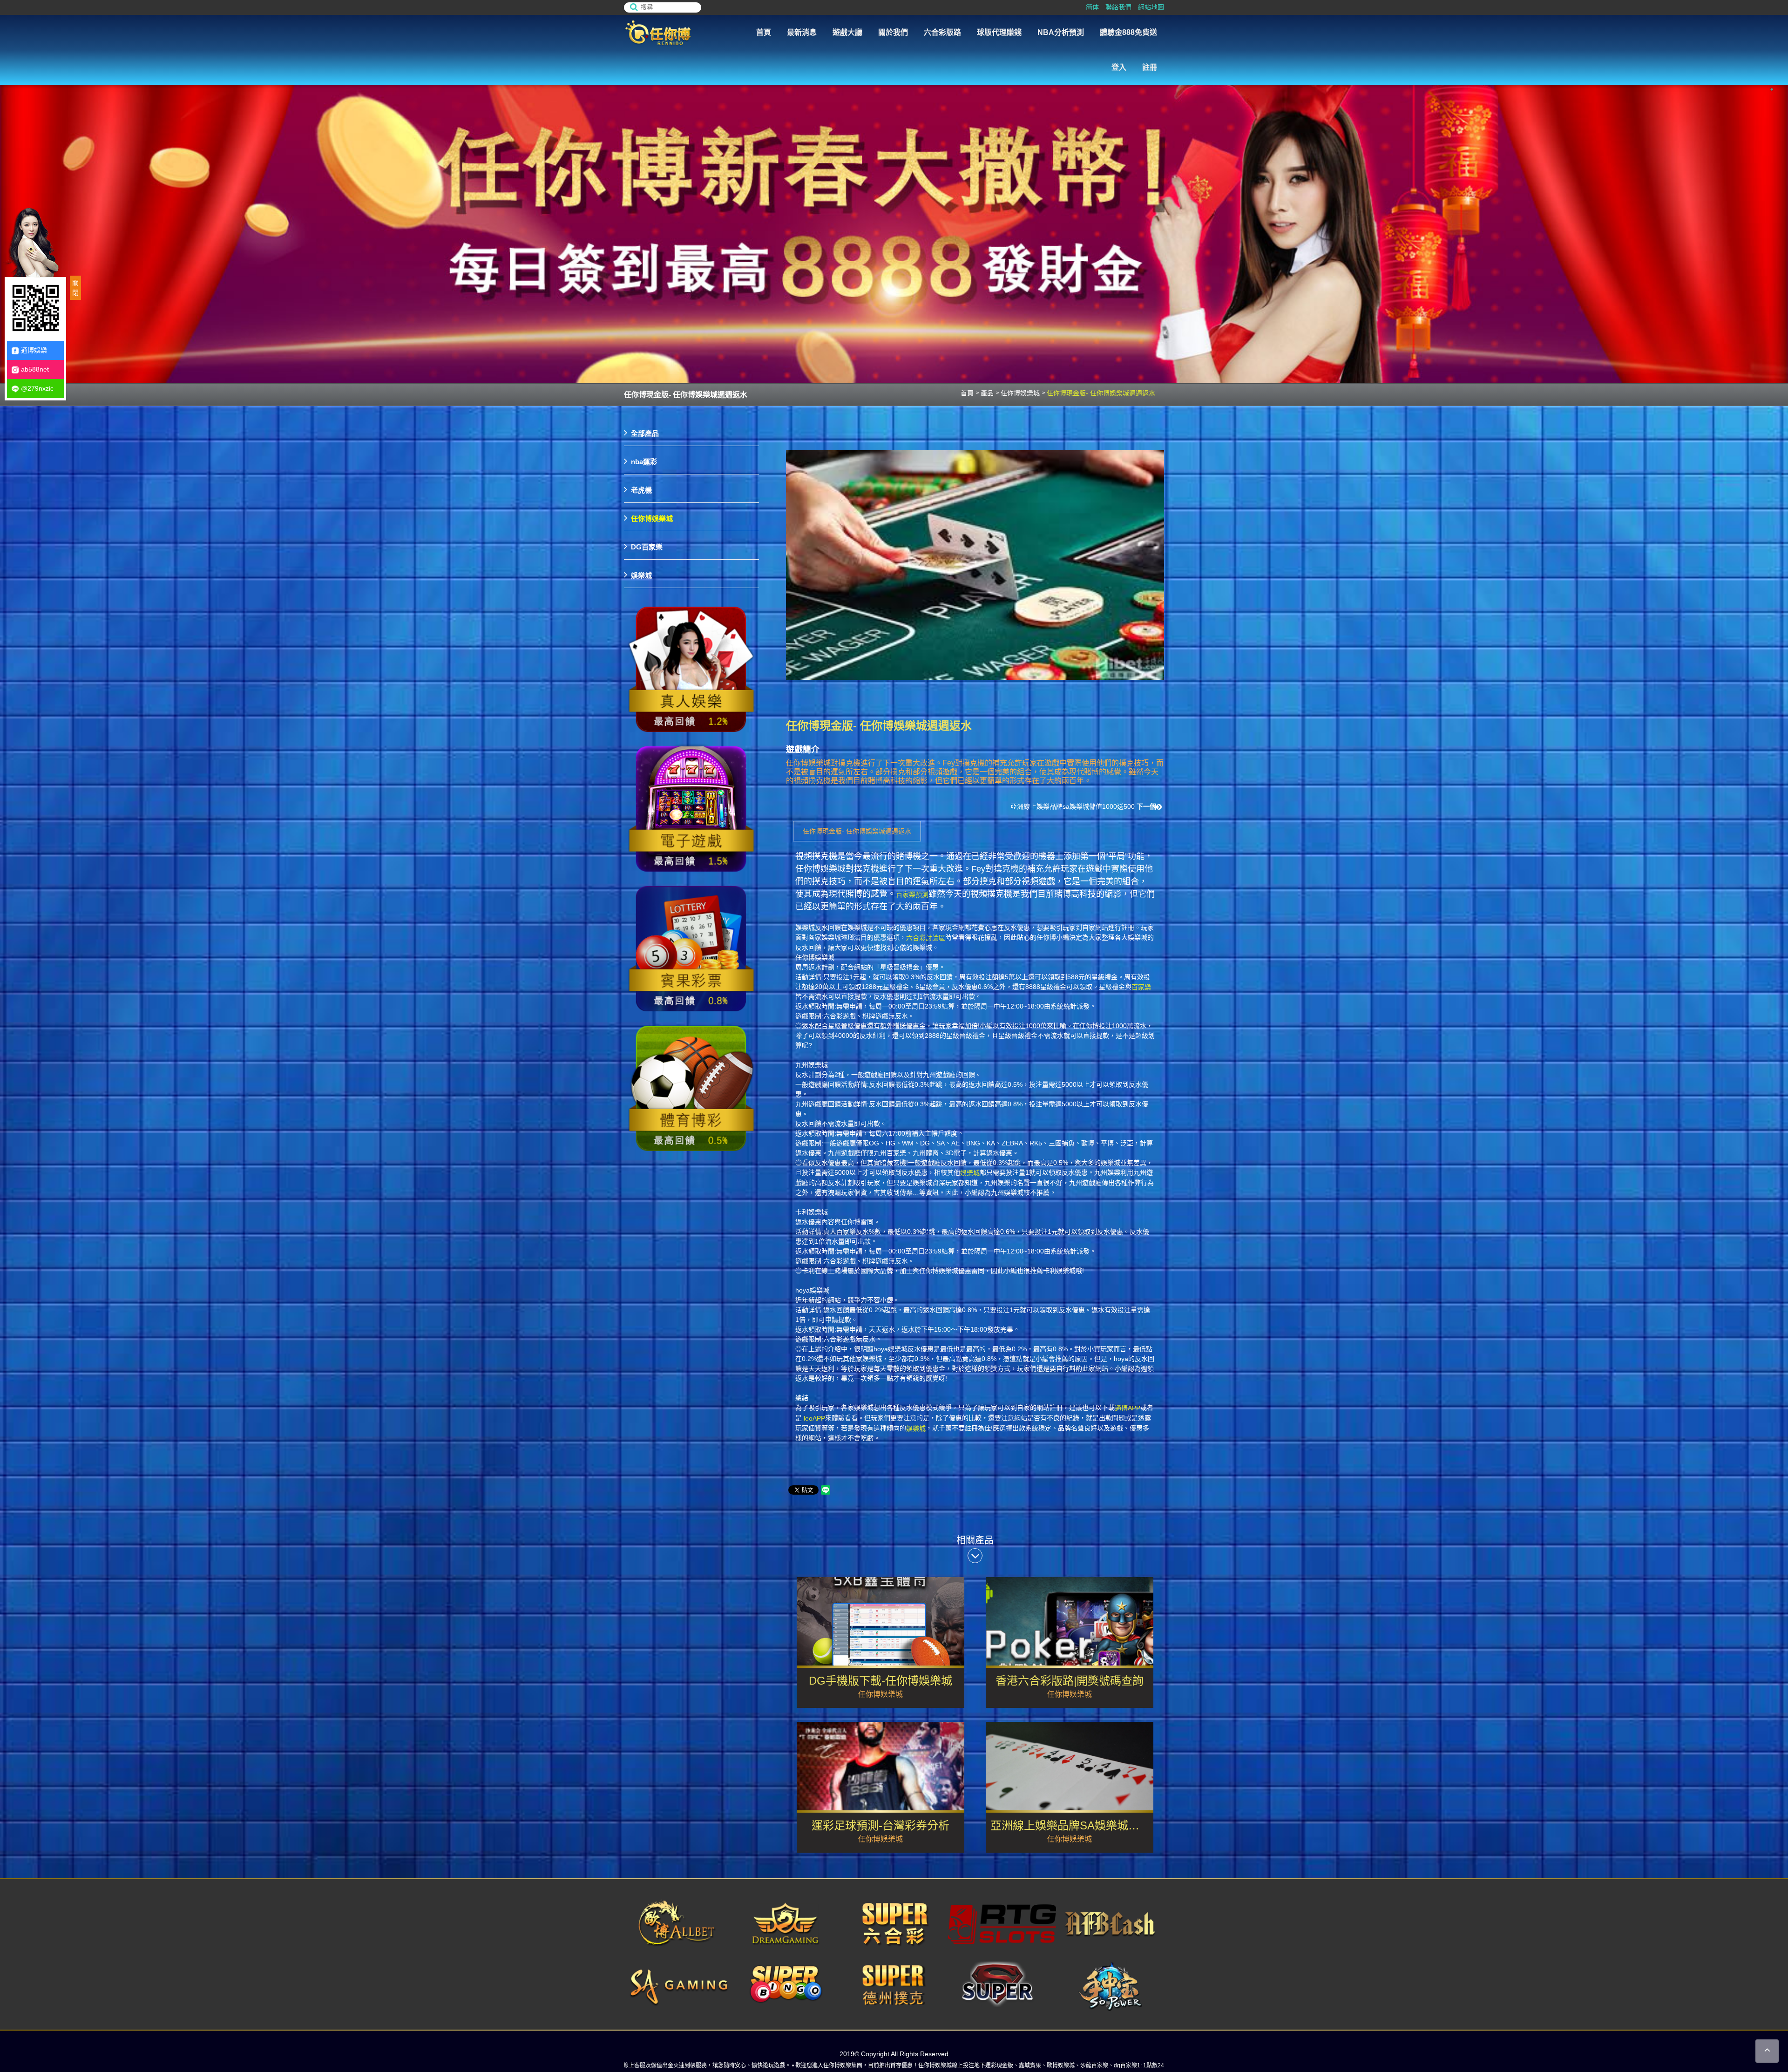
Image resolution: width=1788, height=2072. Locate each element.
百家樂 (1141, 987)
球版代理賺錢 (999, 32)
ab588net (35, 369)
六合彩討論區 (926, 938)
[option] (894, 217)
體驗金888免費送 (1128, 32)
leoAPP (814, 1418)
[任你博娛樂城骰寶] (691, 949)
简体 (1092, 7)
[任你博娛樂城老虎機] (691, 809)
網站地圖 (1151, 7)
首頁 (764, 32)
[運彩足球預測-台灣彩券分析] (880, 1787)
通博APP (1128, 1408)
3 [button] (1772, 89)
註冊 (1150, 67)
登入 (1119, 67)
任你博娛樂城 (1020, 393)
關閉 (75, 288)
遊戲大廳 (847, 32)
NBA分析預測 (1061, 32)
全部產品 (645, 433)
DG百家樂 (647, 547)
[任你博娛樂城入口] (675, 33)
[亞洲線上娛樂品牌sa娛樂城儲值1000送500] (1070, 1787)
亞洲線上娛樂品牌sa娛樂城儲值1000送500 (1083, 806)
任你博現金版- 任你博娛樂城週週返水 (857, 831)
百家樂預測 (912, 894)
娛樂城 (970, 1173)
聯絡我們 (1118, 7)
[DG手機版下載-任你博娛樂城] (880, 1642)
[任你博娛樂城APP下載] (691, 670)
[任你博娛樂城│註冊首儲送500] (894, 217)
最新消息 (802, 32)
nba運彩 (644, 462)
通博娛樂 (34, 350)
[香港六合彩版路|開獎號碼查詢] (1070, 1642)
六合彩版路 (942, 32)
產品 (987, 393)
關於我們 (893, 32)
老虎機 (641, 490)
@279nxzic (37, 388)
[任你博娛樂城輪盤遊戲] (691, 1089)
